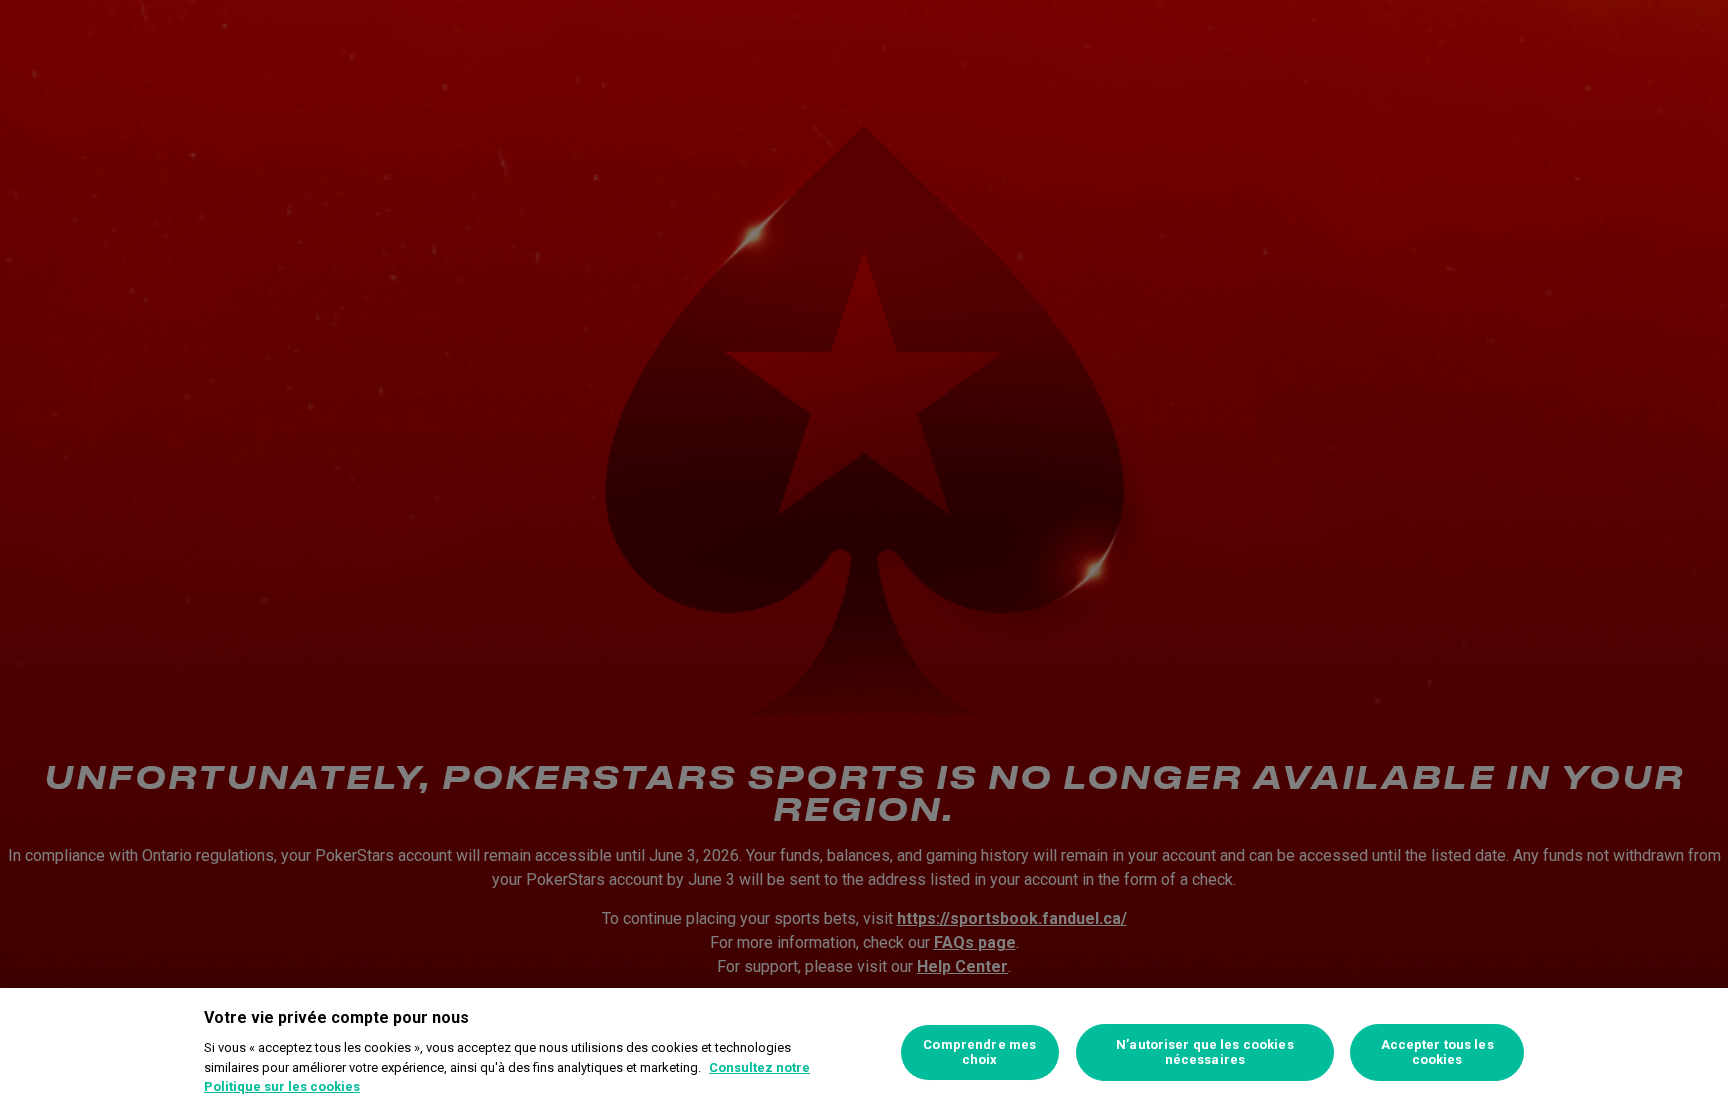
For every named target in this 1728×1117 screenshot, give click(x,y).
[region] (864, 1052)
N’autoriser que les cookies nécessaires (1205, 1052)
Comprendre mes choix (979, 1052)
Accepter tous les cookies (1437, 1052)
